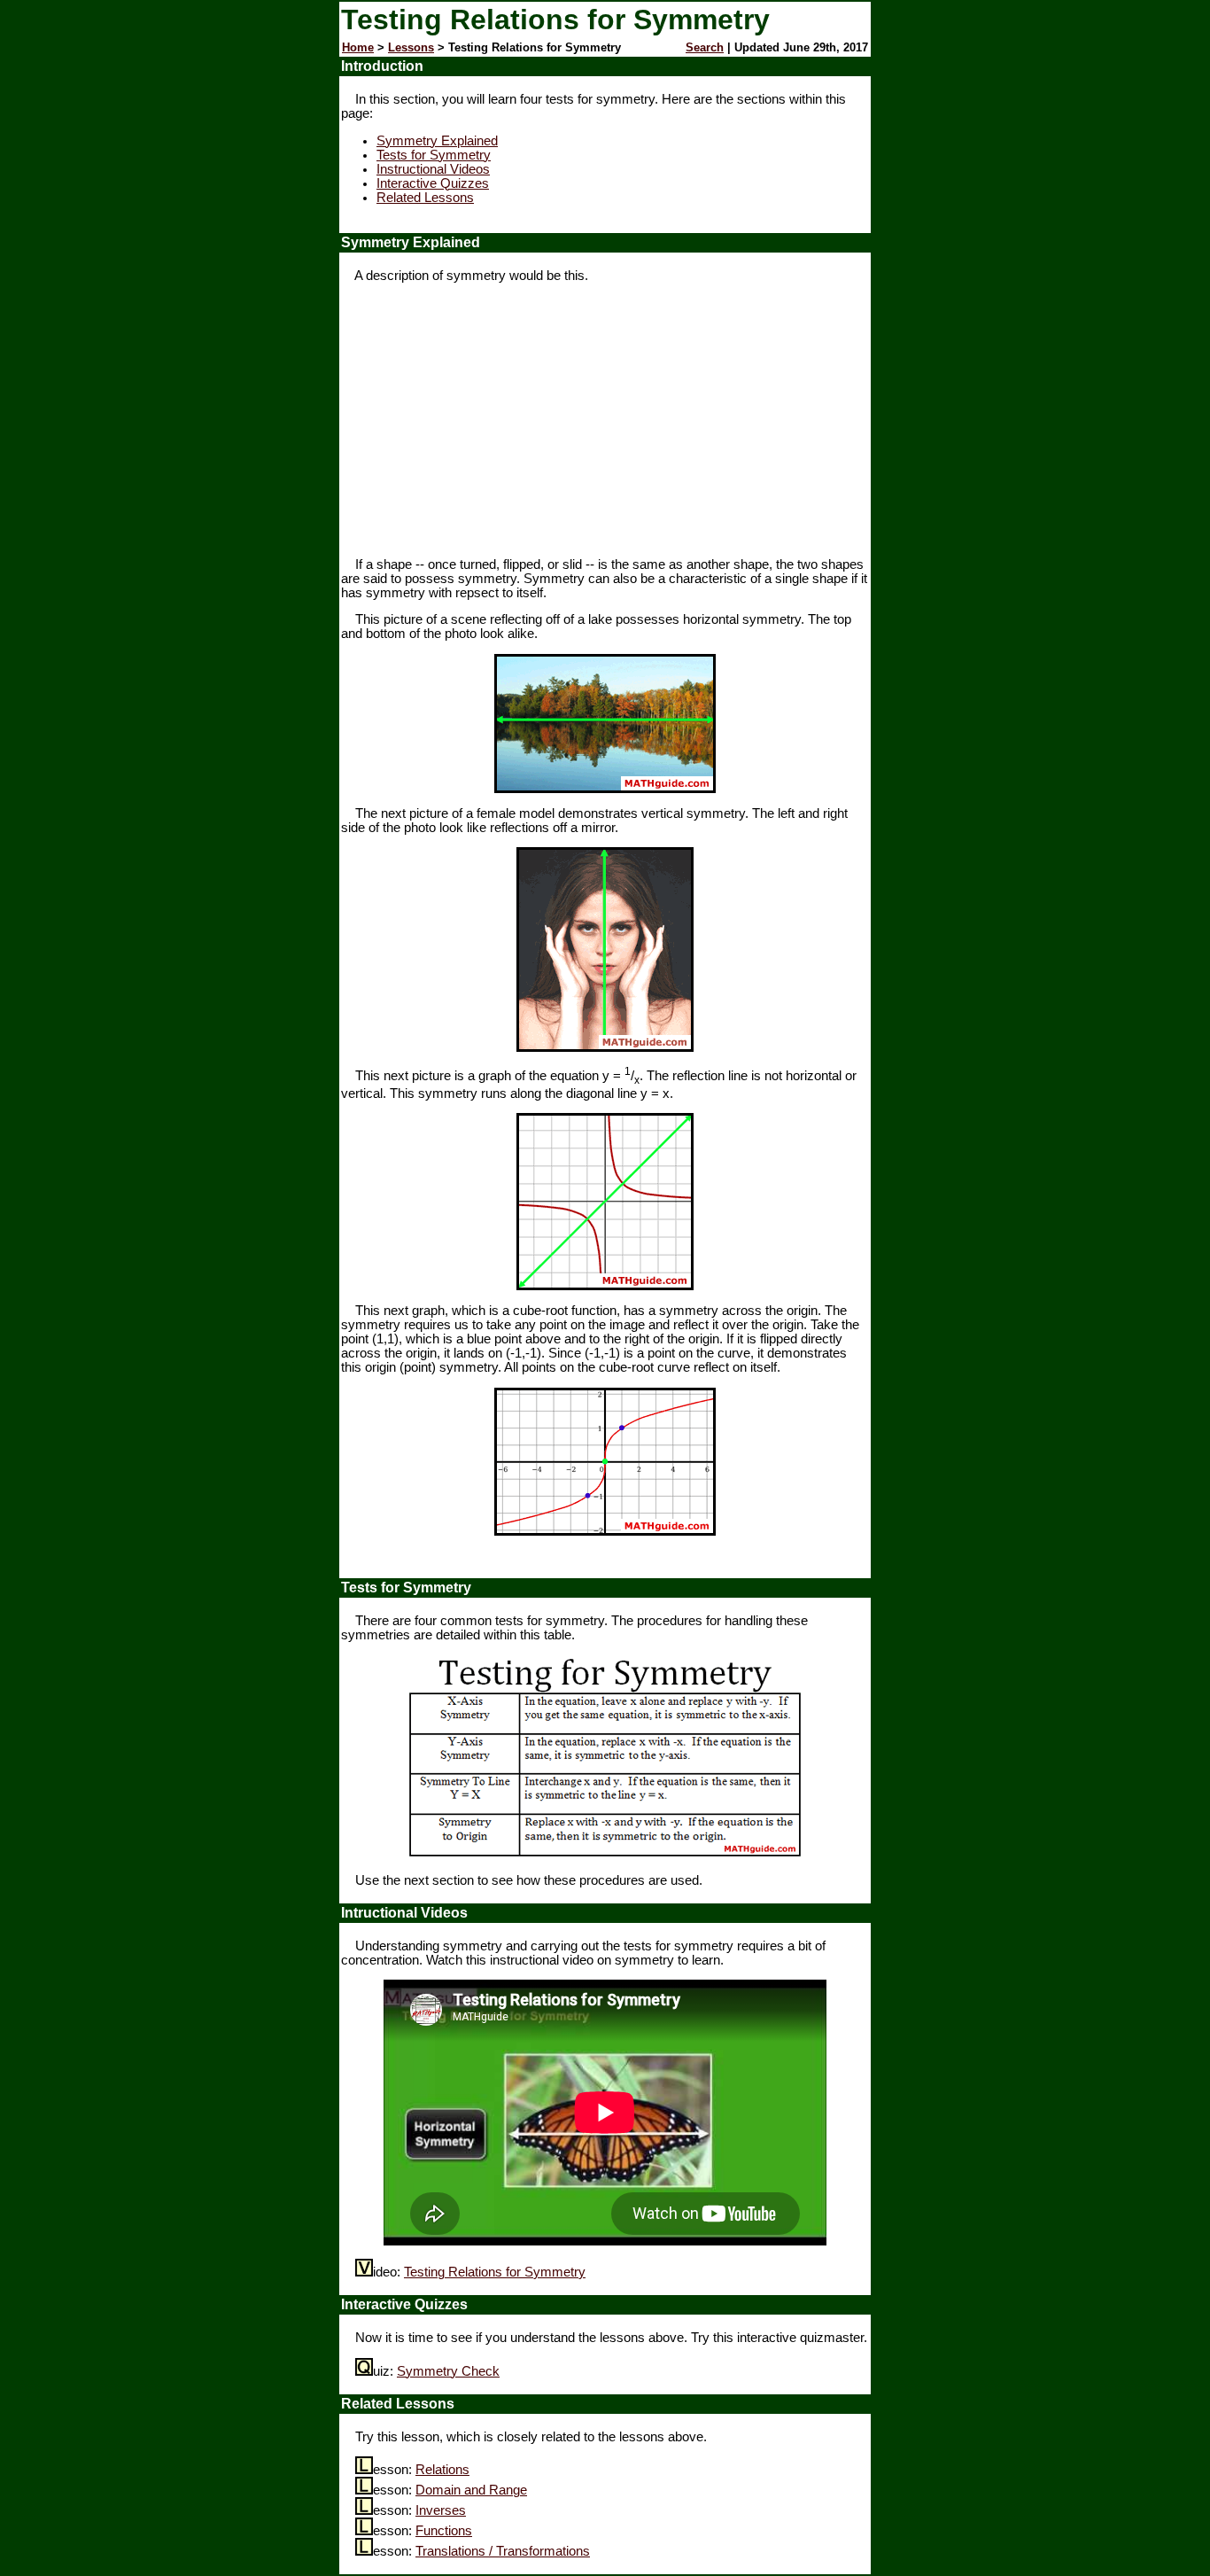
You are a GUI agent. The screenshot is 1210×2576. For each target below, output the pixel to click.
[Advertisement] (605, 420)
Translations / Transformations (503, 2551)
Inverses (441, 2510)
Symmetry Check (448, 2371)
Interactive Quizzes (433, 183)
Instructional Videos (433, 169)
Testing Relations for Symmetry (495, 2272)
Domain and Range (471, 2490)
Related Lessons (425, 198)
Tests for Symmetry (434, 155)
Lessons (411, 47)
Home (358, 47)
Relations (442, 2470)
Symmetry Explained (437, 141)
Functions (444, 2531)
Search (705, 47)
